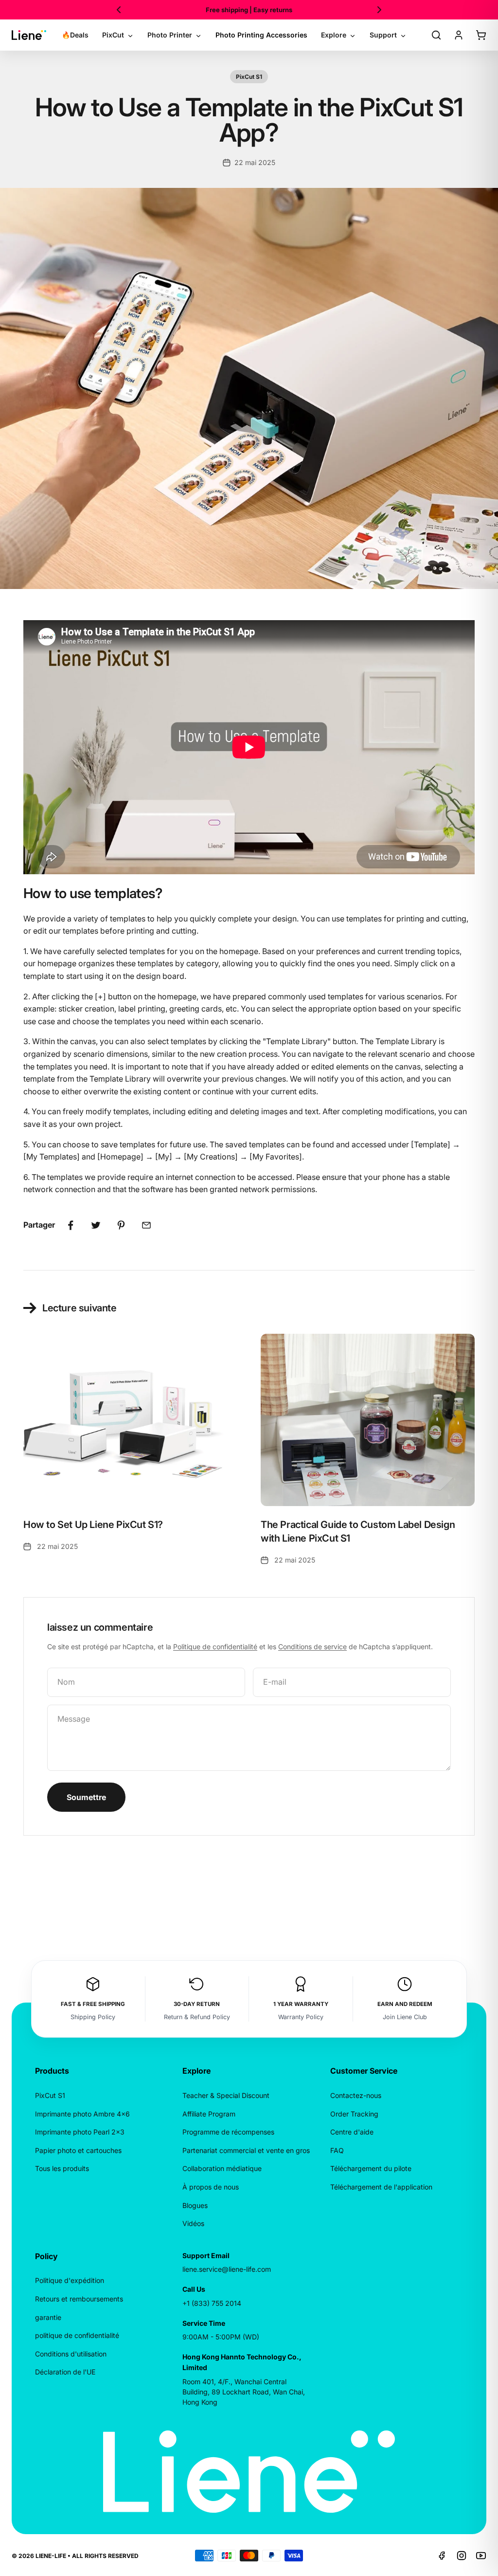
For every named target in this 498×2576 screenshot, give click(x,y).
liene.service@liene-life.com (227, 2269)
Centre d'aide (352, 2132)
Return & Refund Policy (197, 2017)
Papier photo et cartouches (78, 2150)
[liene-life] (29, 35)
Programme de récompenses (228, 2132)
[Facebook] (442, 2556)
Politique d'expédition (70, 2280)
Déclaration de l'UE (65, 2372)
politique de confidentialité (77, 2335)
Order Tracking (354, 2114)
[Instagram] (462, 2556)
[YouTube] (481, 2556)
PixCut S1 (249, 77)
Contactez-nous (356, 2095)
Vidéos (193, 2223)
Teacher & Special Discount (226, 2095)
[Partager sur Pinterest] (121, 1225)
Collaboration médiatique (222, 2168)
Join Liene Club (405, 2017)
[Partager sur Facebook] (71, 1225)
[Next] (379, 10)
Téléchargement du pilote (371, 2168)
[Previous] (119, 10)
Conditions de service (312, 1647)
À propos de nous (211, 2187)
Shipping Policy (93, 2017)
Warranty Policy (301, 2017)
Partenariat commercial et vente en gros (246, 2150)
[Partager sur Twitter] (96, 1225)
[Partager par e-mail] (146, 1225)
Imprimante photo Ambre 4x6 (82, 2114)
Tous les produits (62, 2168)
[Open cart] (481, 35)
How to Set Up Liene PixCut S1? (93, 1525)
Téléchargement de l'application (381, 2187)
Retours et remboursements (79, 2299)
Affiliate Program (209, 2114)
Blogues (195, 2205)
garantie (48, 2317)
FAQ (337, 2150)
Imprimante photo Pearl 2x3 (80, 2132)
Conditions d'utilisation (71, 2354)
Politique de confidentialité (215, 1647)
